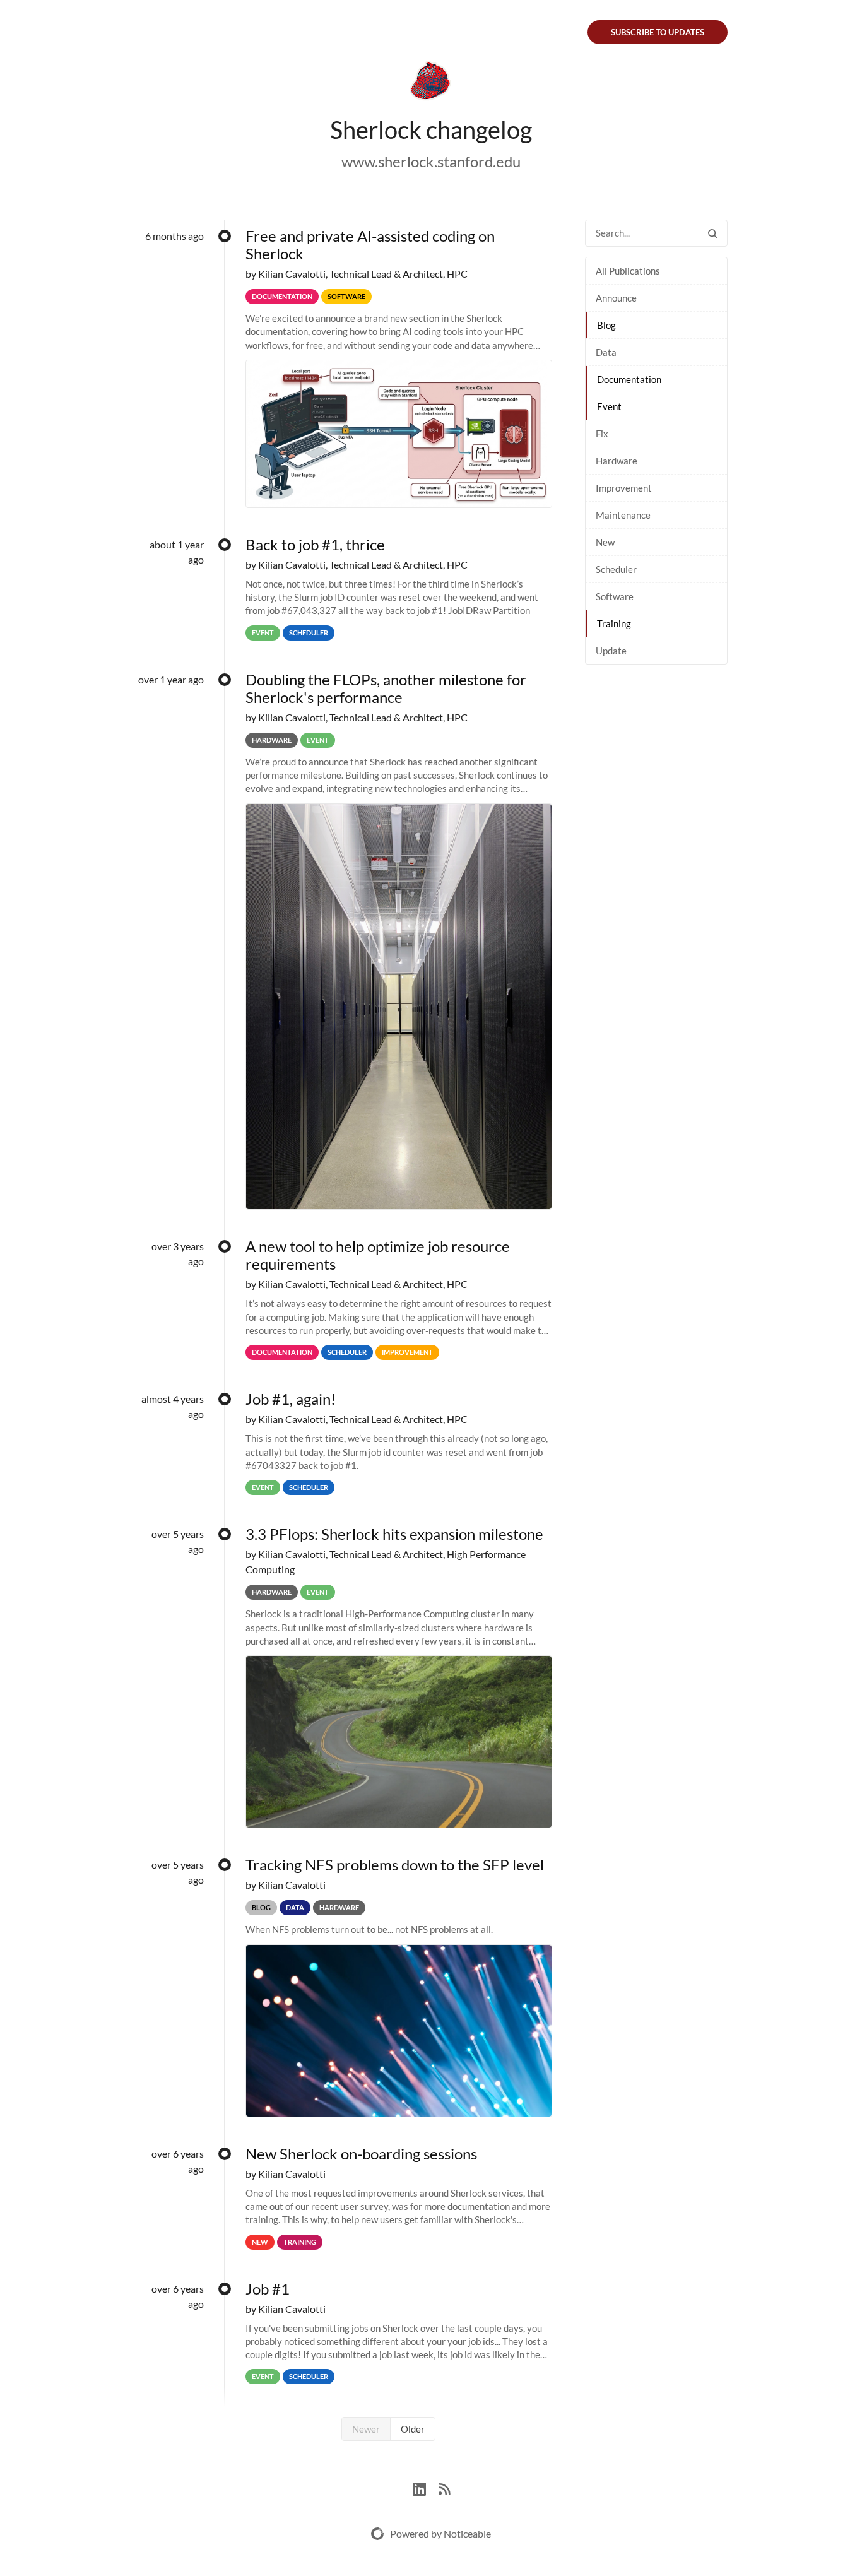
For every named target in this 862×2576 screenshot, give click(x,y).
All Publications (628, 271)
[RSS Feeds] (444, 2487)
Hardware (617, 461)
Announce (616, 298)
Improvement (624, 488)
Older (413, 2429)
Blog (606, 325)
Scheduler (616, 569)
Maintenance (623, 515)
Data (606, 352)
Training (614, 623)
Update (611, 651)
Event (609, 406)
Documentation (629, 379)
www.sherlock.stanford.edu (431, 161)
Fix (602, 434)
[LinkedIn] (426, 2487)
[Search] (712, 233)
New (605, 542)
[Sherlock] (431, 83)
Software (615, 596)
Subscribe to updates (658, 32)
